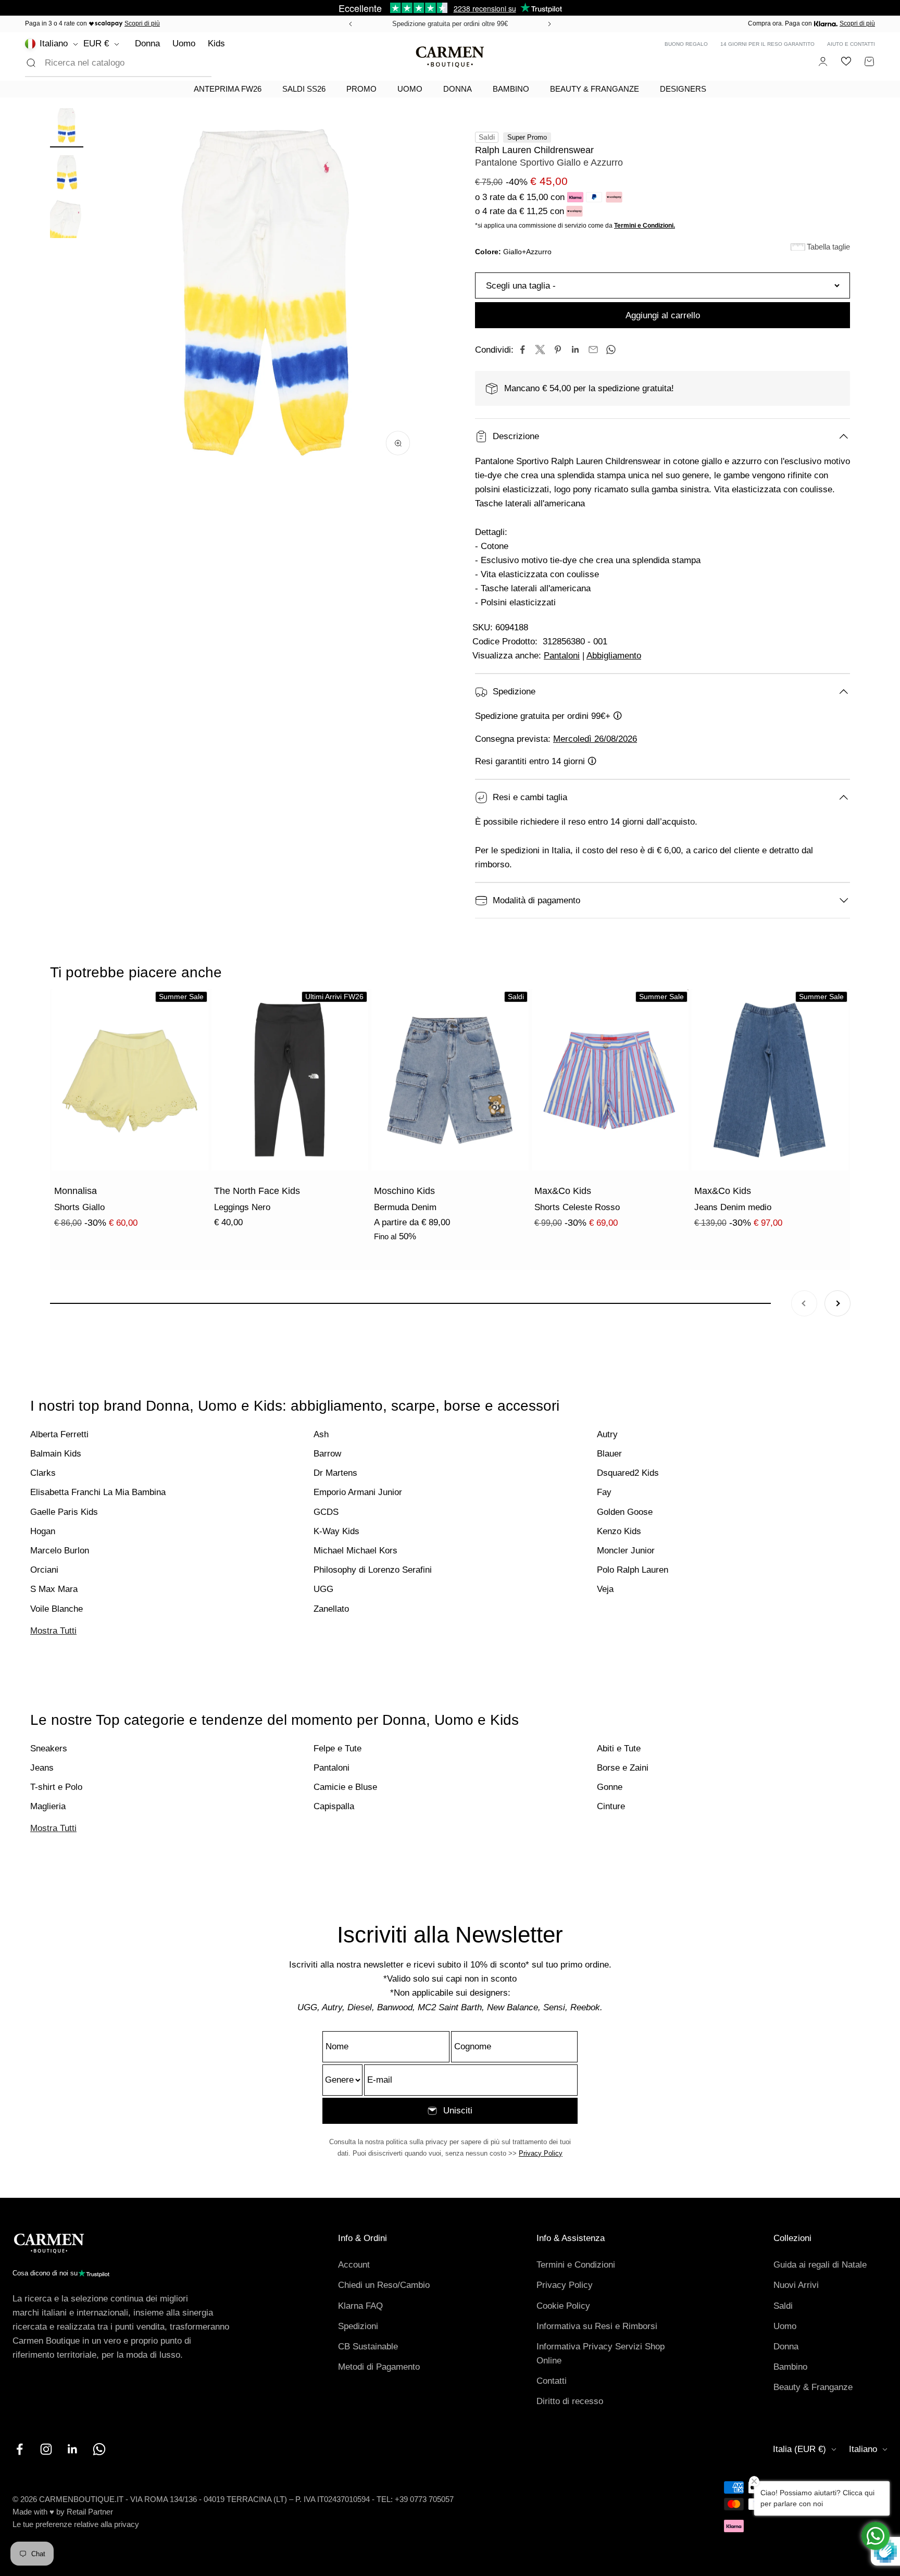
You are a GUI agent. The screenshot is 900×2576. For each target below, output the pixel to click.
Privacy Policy (541, 2153)
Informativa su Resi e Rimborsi (597, 2326)
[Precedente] (349, 24)
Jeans (42, 1768)
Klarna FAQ (360, 2306)
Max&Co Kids (563, 1191)
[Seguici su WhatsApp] (99, 2449)
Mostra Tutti (53, 1631)
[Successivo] (551, 24)
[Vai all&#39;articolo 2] (67, 173)
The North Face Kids (257, 1191)
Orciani (44, 1570)
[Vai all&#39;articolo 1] (67, 127)
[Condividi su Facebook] (522, 350)
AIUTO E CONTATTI (851, 44)
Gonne (610, 1787)
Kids (216, 43)
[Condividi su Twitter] (540, 350)
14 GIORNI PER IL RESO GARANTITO (767, 44)
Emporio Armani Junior (358, 1492)
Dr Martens (335, 1473)
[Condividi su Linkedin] (576, 350)
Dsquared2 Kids (628, 1473)
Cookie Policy (563, 2306)
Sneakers (49, 1749)
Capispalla (334, 1806)
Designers (683, 89)
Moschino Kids (404, 1191)
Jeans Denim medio (733, 1207)
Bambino (511, 89)
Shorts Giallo (79, 1207)
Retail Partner (90, 2512)
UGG (323, 1589)
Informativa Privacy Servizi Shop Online (601, 2354)
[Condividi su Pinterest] (558, 350)
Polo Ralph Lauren (633, 1570)
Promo (361, 89)
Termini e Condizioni (576, 2265)
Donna (147, 43)
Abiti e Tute (619, 1749)
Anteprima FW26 (228, 89)
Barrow (327, 1454)
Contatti (552, 2381)
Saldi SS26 (304, 89)
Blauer (609, 1454)
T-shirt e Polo (56, 1787)
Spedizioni (358, 2326)
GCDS (326, 1512)
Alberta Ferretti (59, 1434)
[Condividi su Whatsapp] (611, 350)
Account (354, 2265)
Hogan (43, 1531)
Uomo (184, 43)
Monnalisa (76, 1191)
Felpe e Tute (337, 1749)
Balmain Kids (56, 1454)
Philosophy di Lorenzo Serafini (373, 1570)
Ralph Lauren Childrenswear (534, 150)
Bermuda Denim (405, 1207)
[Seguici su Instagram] (46, 2449)
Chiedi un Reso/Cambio (384, 2285)
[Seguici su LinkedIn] (73, 2449)
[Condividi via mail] (593, 350)
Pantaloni (562, 656)
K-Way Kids (336, 1531)
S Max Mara (54, 1589)
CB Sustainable (368, 2347)
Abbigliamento (614, 656)
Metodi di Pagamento (379, 2367)
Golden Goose (625, 1512)
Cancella (178, 63)
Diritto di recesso (570, 2401)
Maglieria (48, 1806)
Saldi (783, 2306)
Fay (604, 1492)
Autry (607, 1434)
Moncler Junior (626, 1551)
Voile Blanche (57, 1609)
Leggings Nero (242, 1207)
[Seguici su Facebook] (20, 2449)
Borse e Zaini (623, 1768)
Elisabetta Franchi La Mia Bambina (98, 1492)
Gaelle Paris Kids (64, 1512)
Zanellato (331, 1609)
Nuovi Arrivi (796, 2285)
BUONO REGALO (686, 44)
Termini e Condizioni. (645, 226)
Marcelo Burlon (60, 1551)
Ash (321, 1434)
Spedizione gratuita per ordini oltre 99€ (450, 24)
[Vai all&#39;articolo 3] (67, 220)
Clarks (43, 1473)
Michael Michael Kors (355, 1551)
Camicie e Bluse (345, 1787)
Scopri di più (142, 23)
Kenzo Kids (619, 1531)
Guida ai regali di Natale (820, 2265)
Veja (605, 1589)
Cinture (611, 1806)
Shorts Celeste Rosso (577, 1207)
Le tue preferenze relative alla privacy (76, 2524)
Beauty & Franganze (595, 89)
